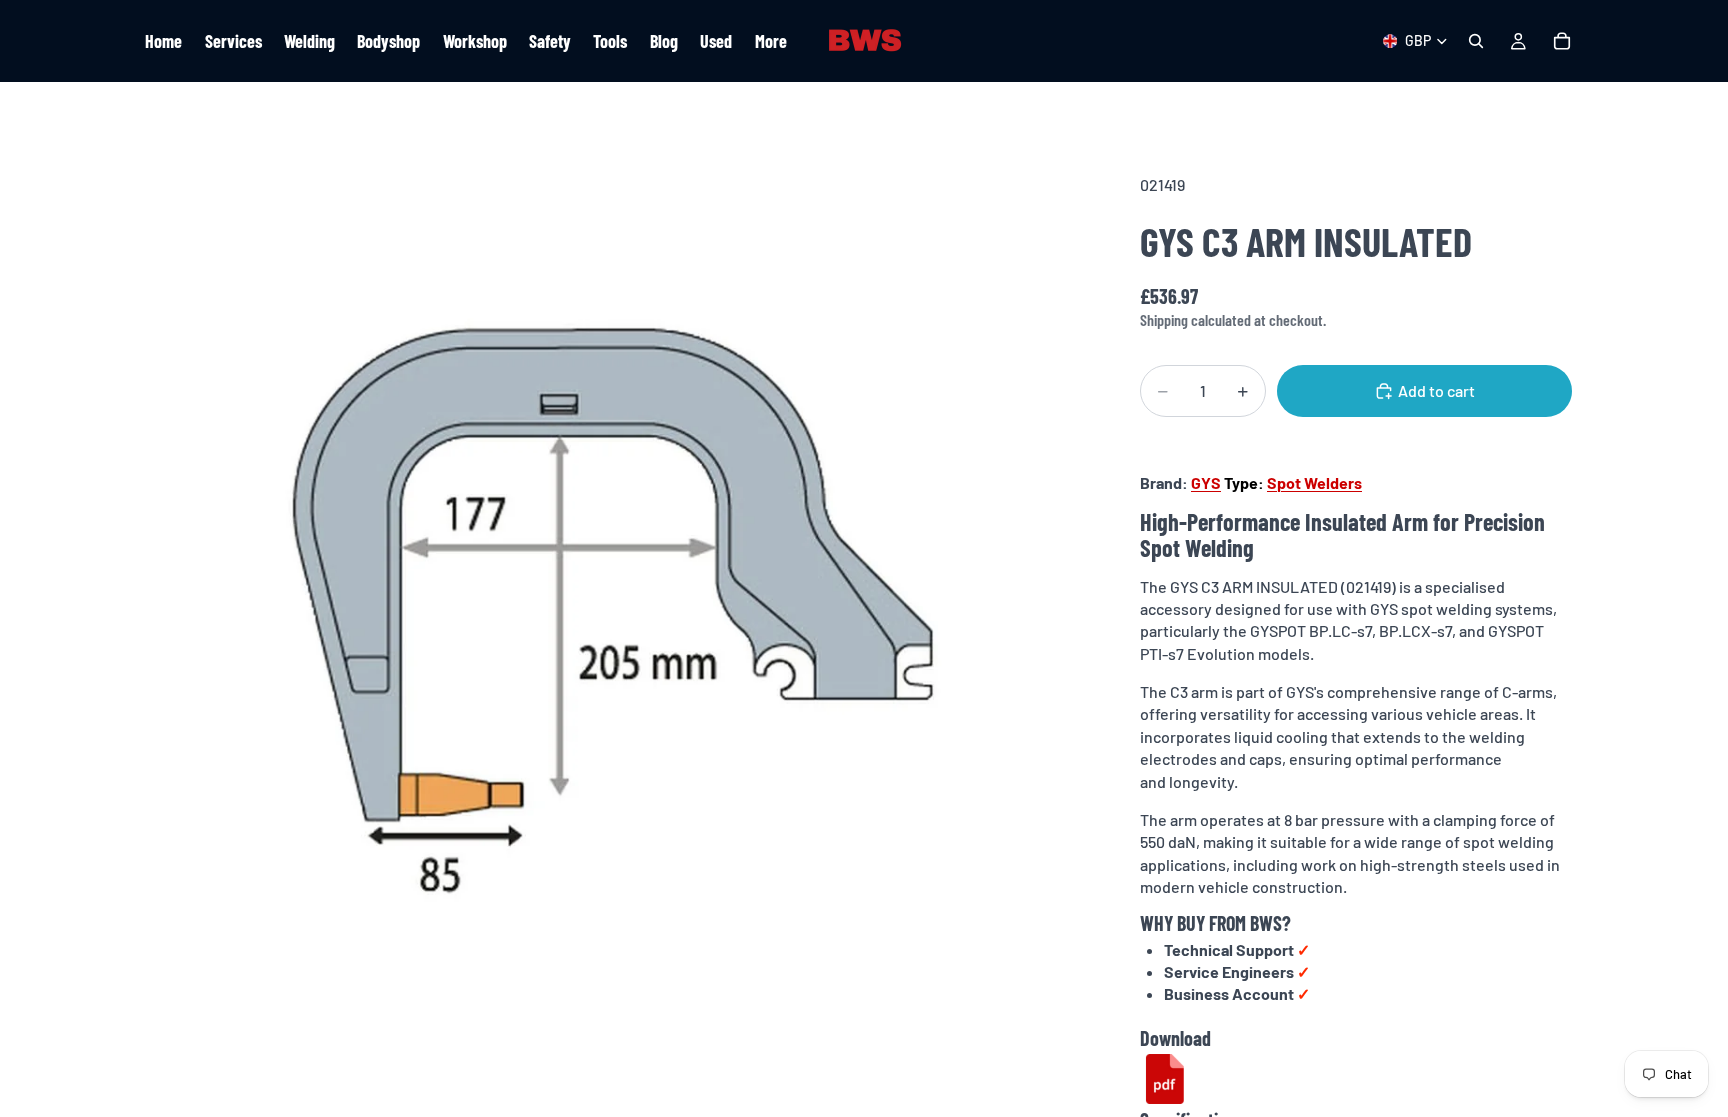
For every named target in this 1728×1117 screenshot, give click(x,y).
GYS (1206, 482)
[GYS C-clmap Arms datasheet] (1165, 1079)
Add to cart (1436, 390)
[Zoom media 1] (612, 610)
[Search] (1476, 41)
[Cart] (1562, 41)
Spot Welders (1314, 482)
